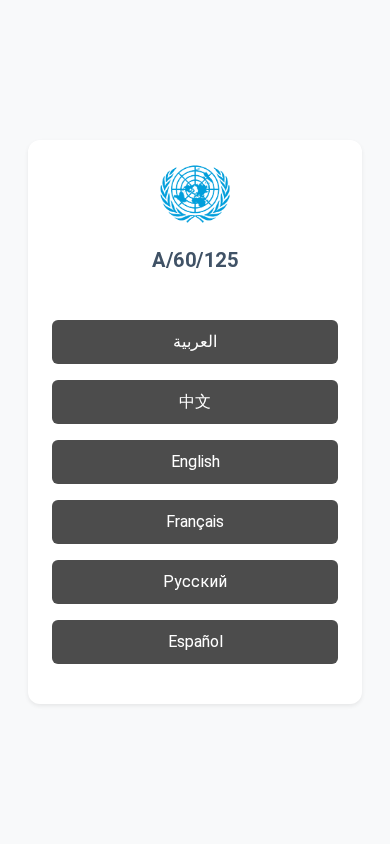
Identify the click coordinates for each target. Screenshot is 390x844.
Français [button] (195, 521)
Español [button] (195, 641)
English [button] (195, 461)
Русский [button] (195, 581)
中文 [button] (195, 401)
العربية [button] (195, 341)
